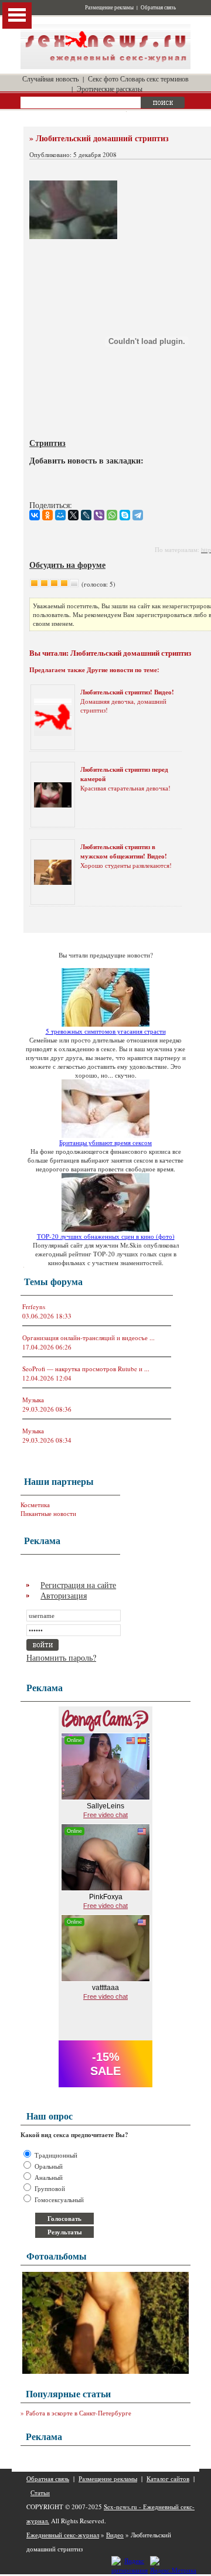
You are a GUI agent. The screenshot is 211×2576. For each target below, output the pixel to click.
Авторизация (64, 1595)
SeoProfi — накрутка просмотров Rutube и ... (86, 1369)
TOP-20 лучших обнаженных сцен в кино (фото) (106, 1236)
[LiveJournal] (86, 515)
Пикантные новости (48, 1513)
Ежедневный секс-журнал (63, 2535)
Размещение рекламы (109, 8)
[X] (73, 515)
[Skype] (125, 515)
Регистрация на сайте (78, 1585)
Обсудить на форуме (67, 565)
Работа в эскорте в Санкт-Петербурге (79, 2413)
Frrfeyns (34, 1306)
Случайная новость (50, 79)
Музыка (33, 1400)
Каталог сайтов (168, 2478)
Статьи (40, 2492)
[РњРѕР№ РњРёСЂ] (60, 515)
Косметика (35, 1505)
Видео (115, 2535)
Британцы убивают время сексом (105, 1142)
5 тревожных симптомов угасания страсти (106, 1031)
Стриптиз (47, 443)
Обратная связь (158, 8)
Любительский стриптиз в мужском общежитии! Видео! (124, 851)
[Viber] (99, 515)
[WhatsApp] (112, 515)
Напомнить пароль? (61, 1657)
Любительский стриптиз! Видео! (127, 692)
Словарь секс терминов (154, 79)
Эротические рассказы (110, 88)
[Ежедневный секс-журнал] (105, 67)
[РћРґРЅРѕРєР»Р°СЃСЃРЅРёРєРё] (47, 515)
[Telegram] (138, 515)
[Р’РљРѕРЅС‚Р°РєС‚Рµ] (35, 515)
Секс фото (103, 79)
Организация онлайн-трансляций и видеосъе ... (89, 1338)
